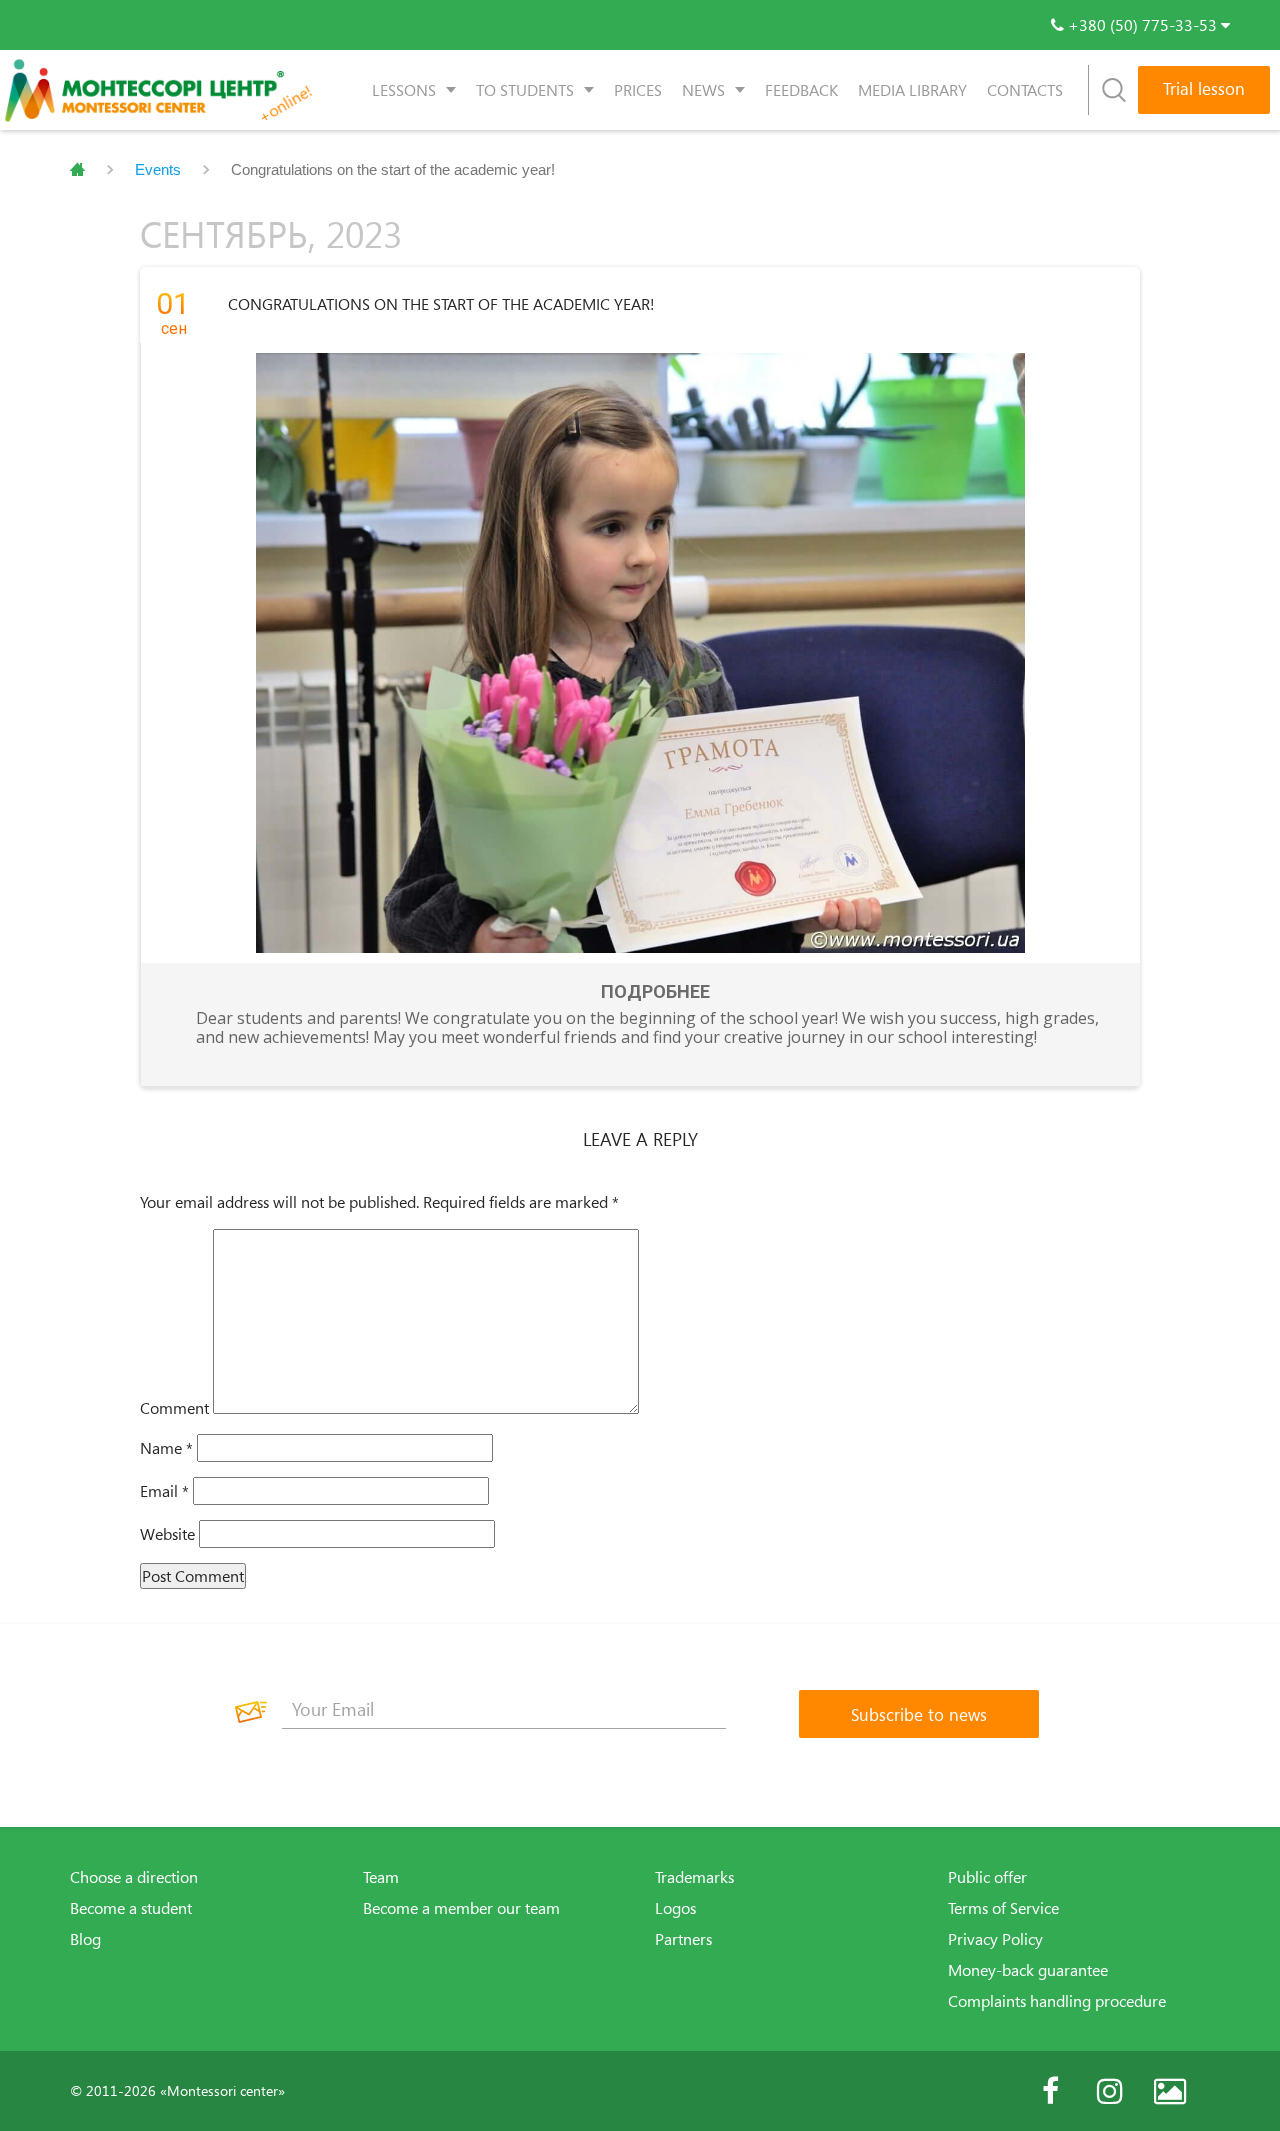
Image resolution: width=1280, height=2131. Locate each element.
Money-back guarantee (1028, 1970)
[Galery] (1170, 2091)
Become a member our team (461, 1908)
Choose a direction (134, 1877)
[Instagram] (1110, 2091)
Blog (85, 1939)
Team (381, 1877)
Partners (683, 1939)
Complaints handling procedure (1057, 2001)
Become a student (131, 1908)
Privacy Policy (995, 1939)
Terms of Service (1003, 1908)
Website (167, 1534)
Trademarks (694, 1877)
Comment (174, 1408)
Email (164, 1491)
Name (166, 1448)
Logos (675, 1908)
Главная (77, 170)
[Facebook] (1050, 2091)
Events (158, 169)
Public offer (987, 1877)
